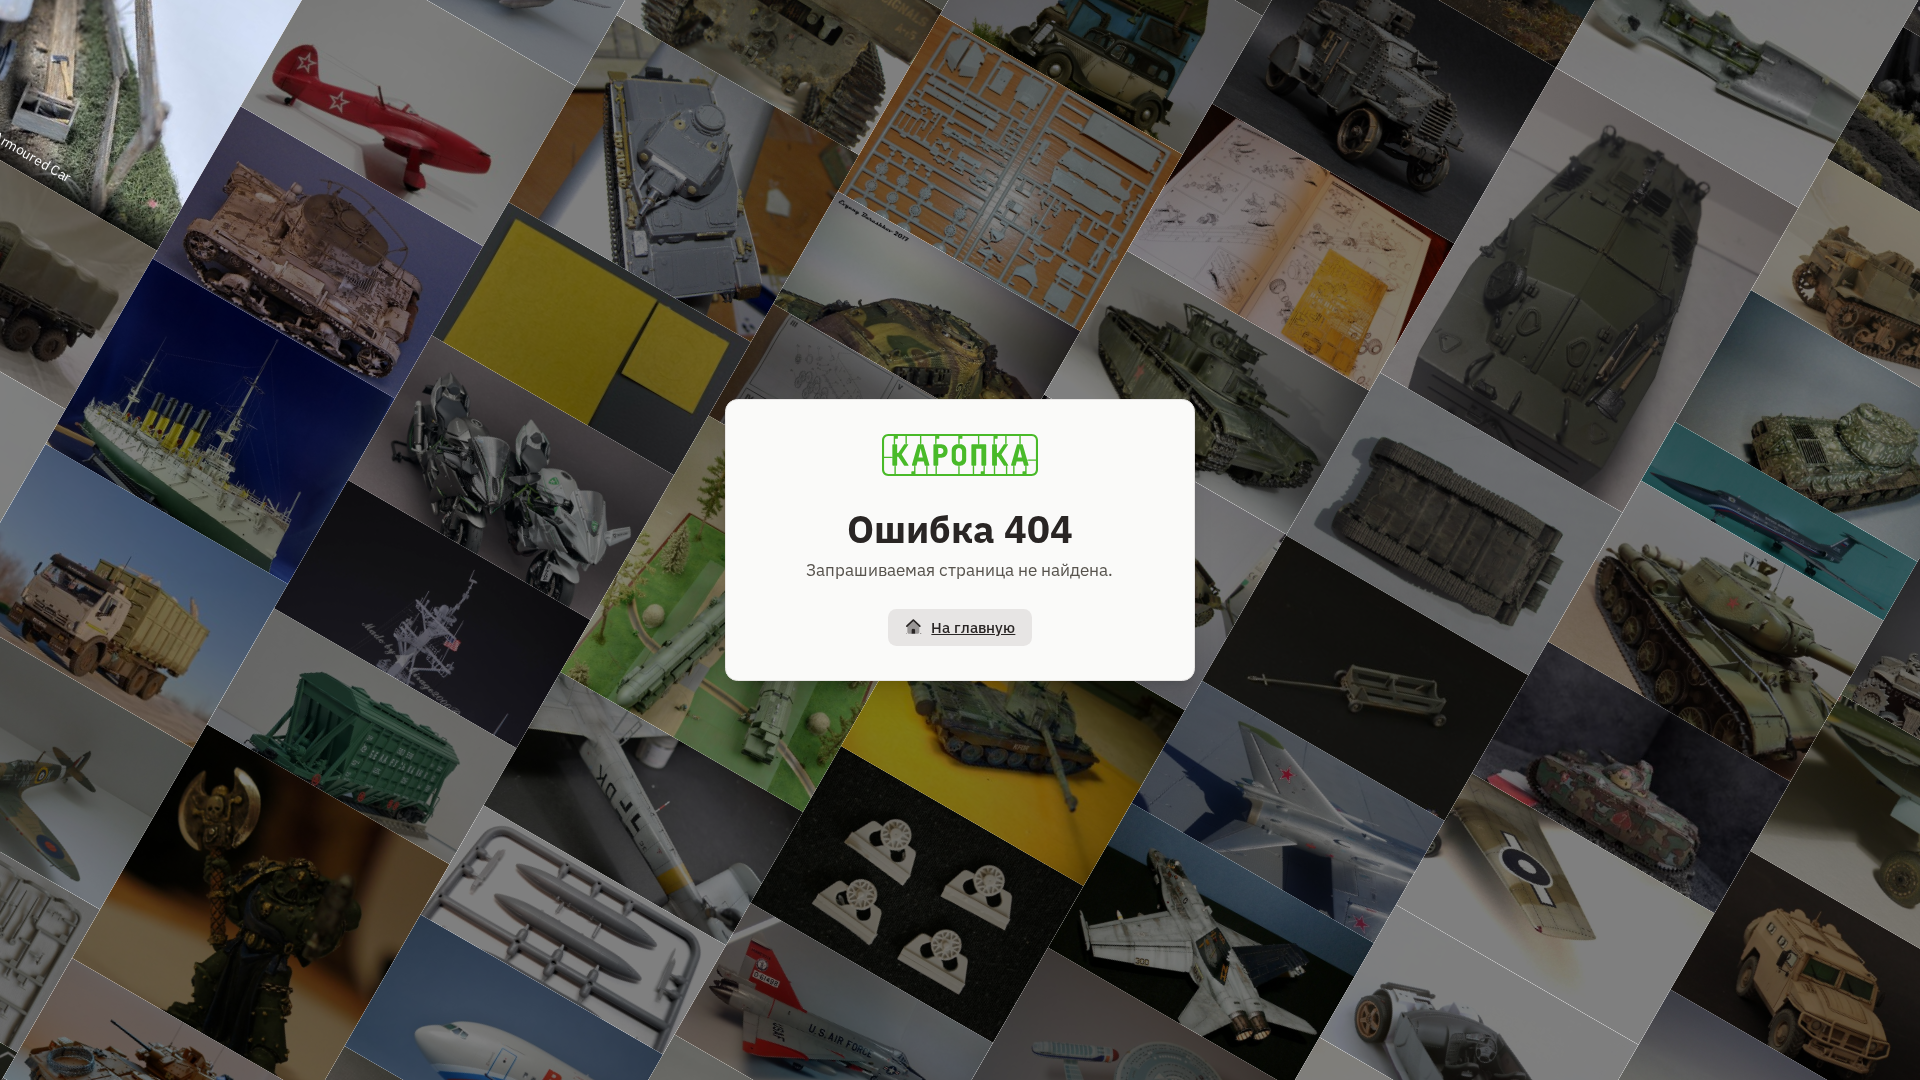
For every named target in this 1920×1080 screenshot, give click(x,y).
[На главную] (960, 455)
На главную (973, 627)
